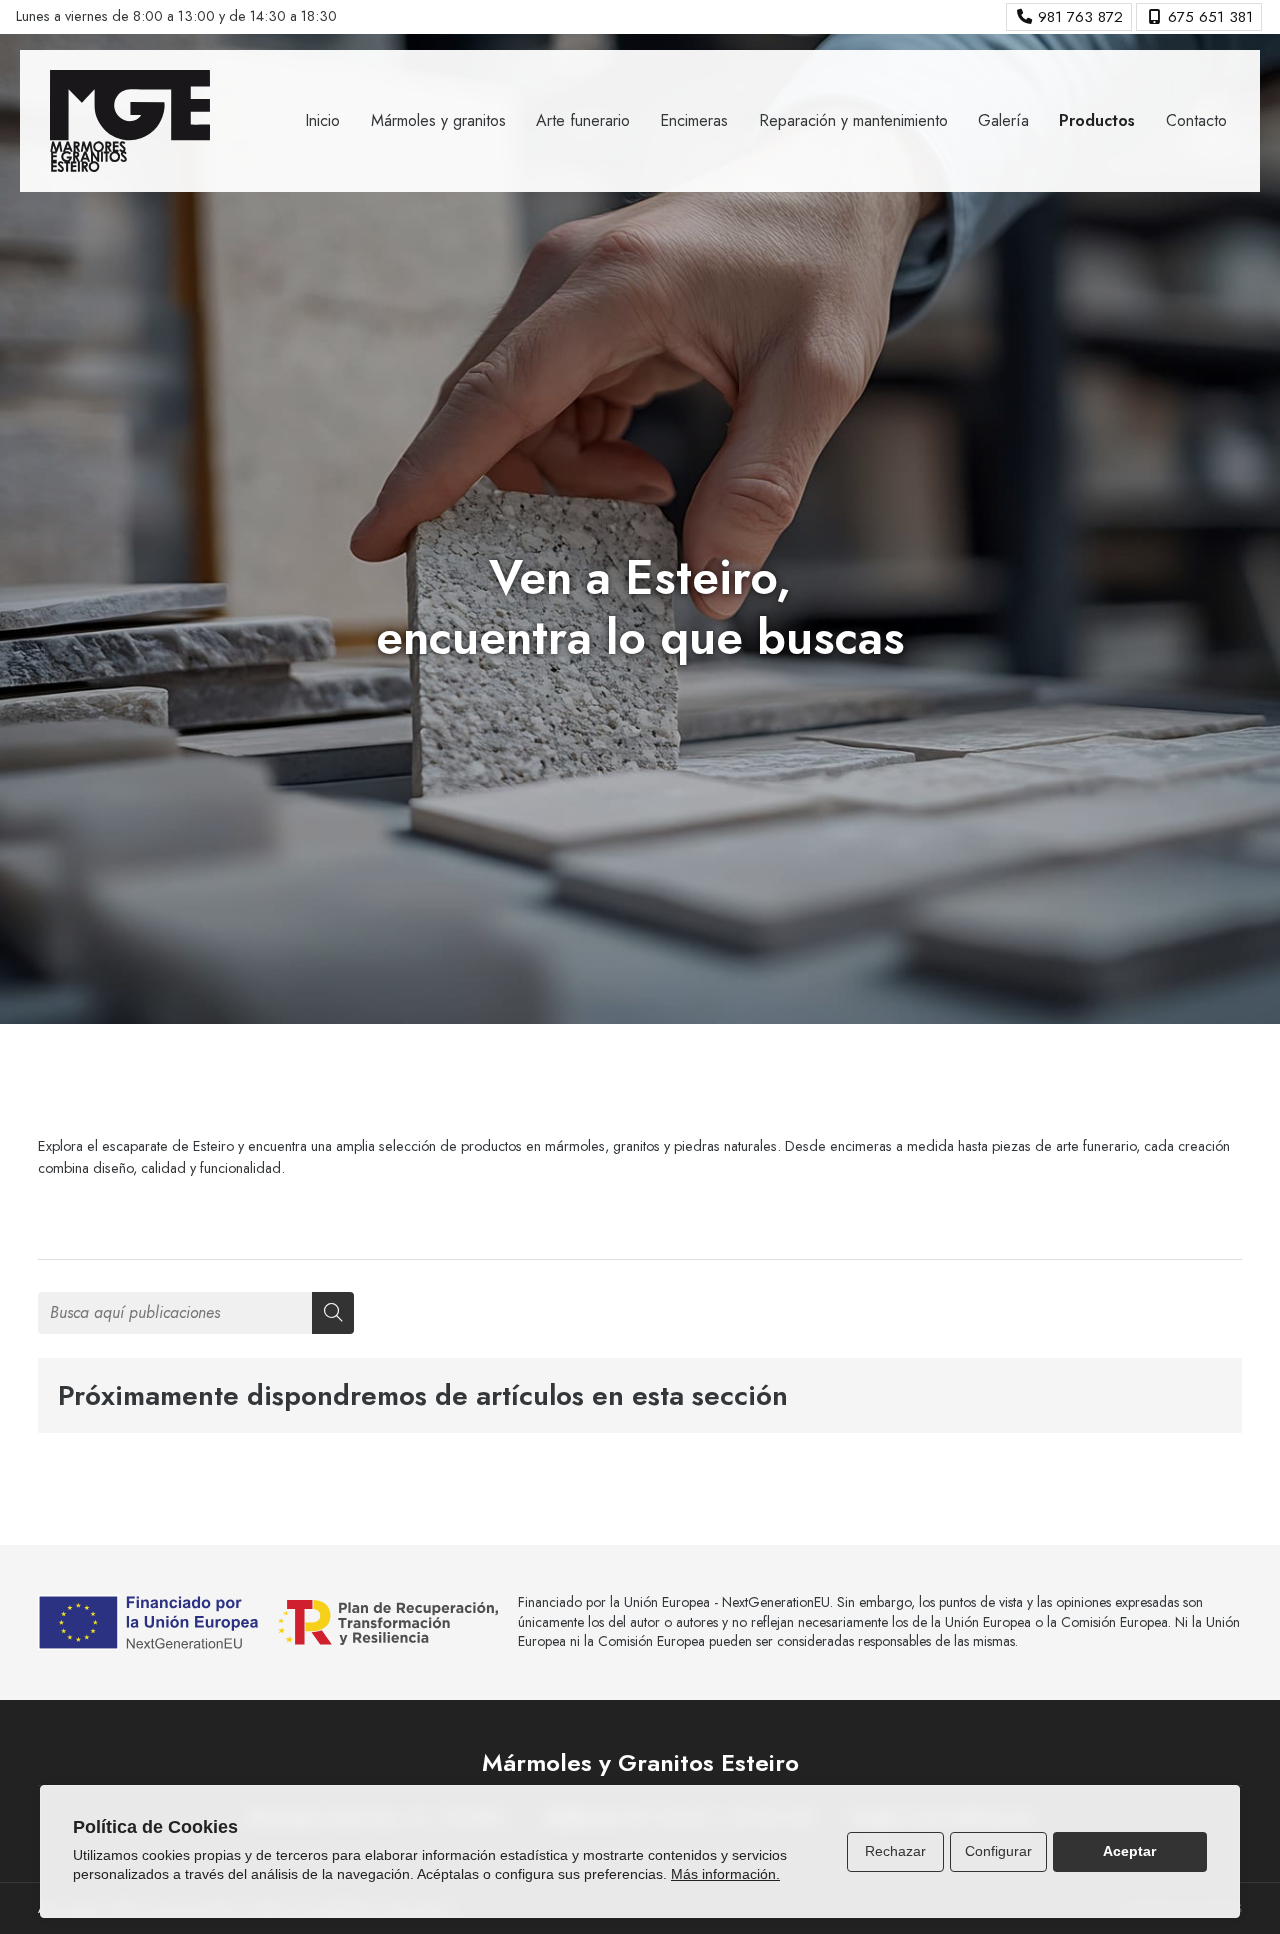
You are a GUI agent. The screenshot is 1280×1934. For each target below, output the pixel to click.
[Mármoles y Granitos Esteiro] (130, 121)
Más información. (725, 1874)
